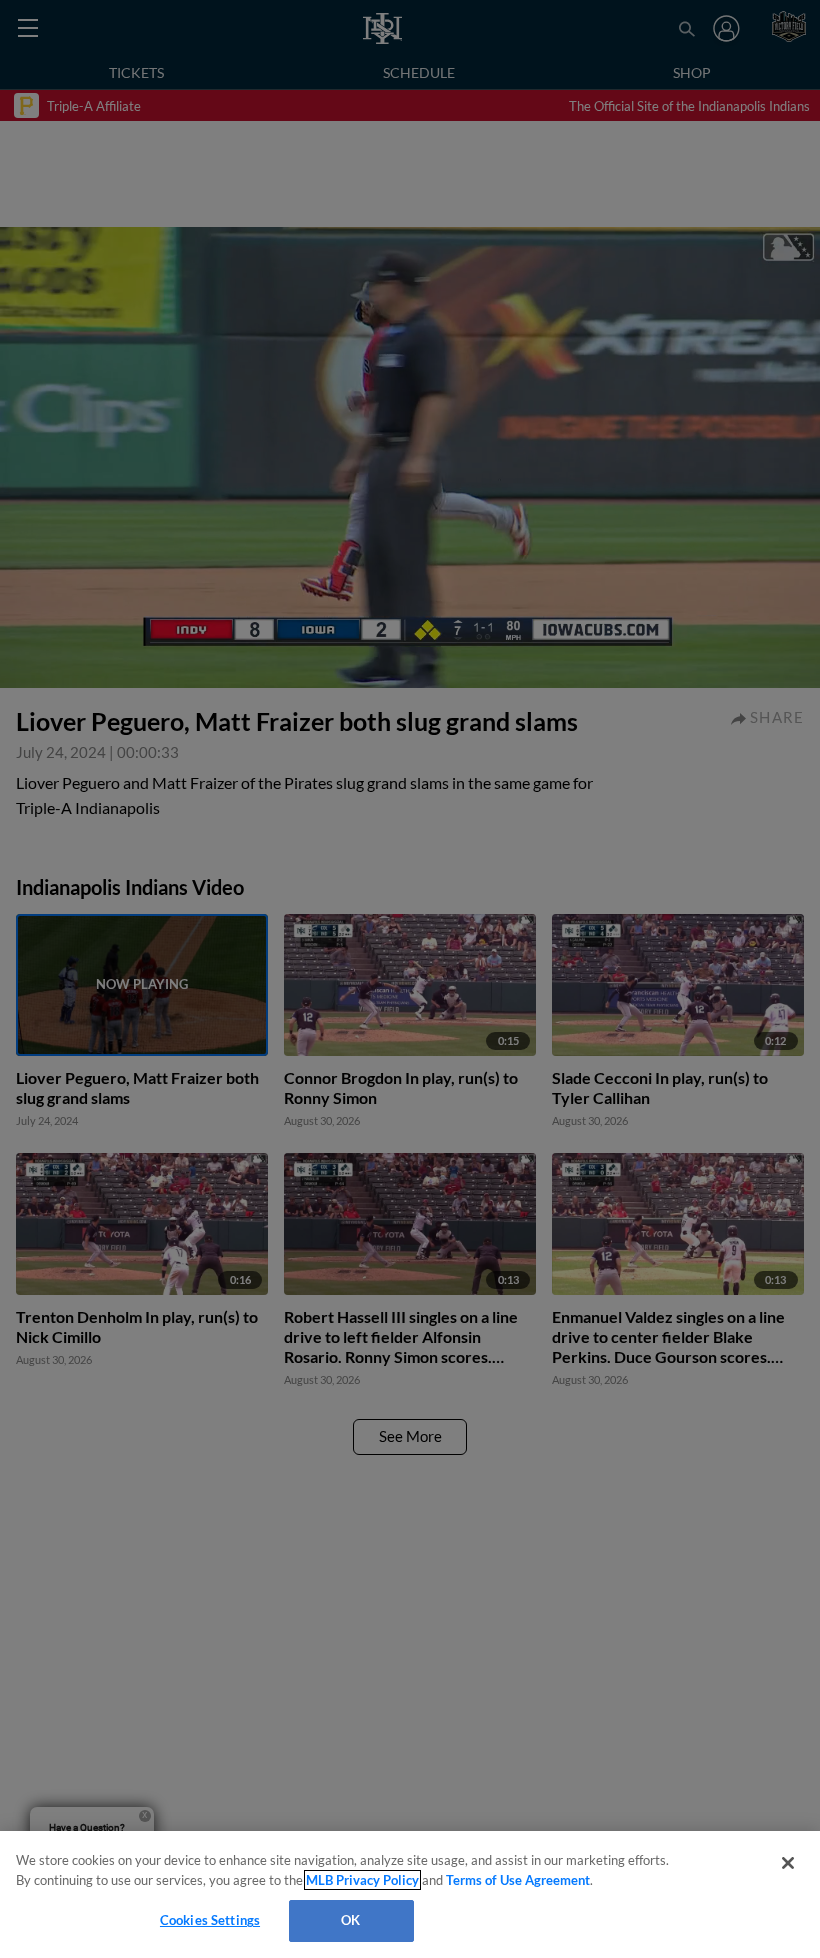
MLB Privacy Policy (362, 1880)
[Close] (788, 1863)
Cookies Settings (210, 1920)
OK (350, 1920)
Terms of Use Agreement (518, 1880)
